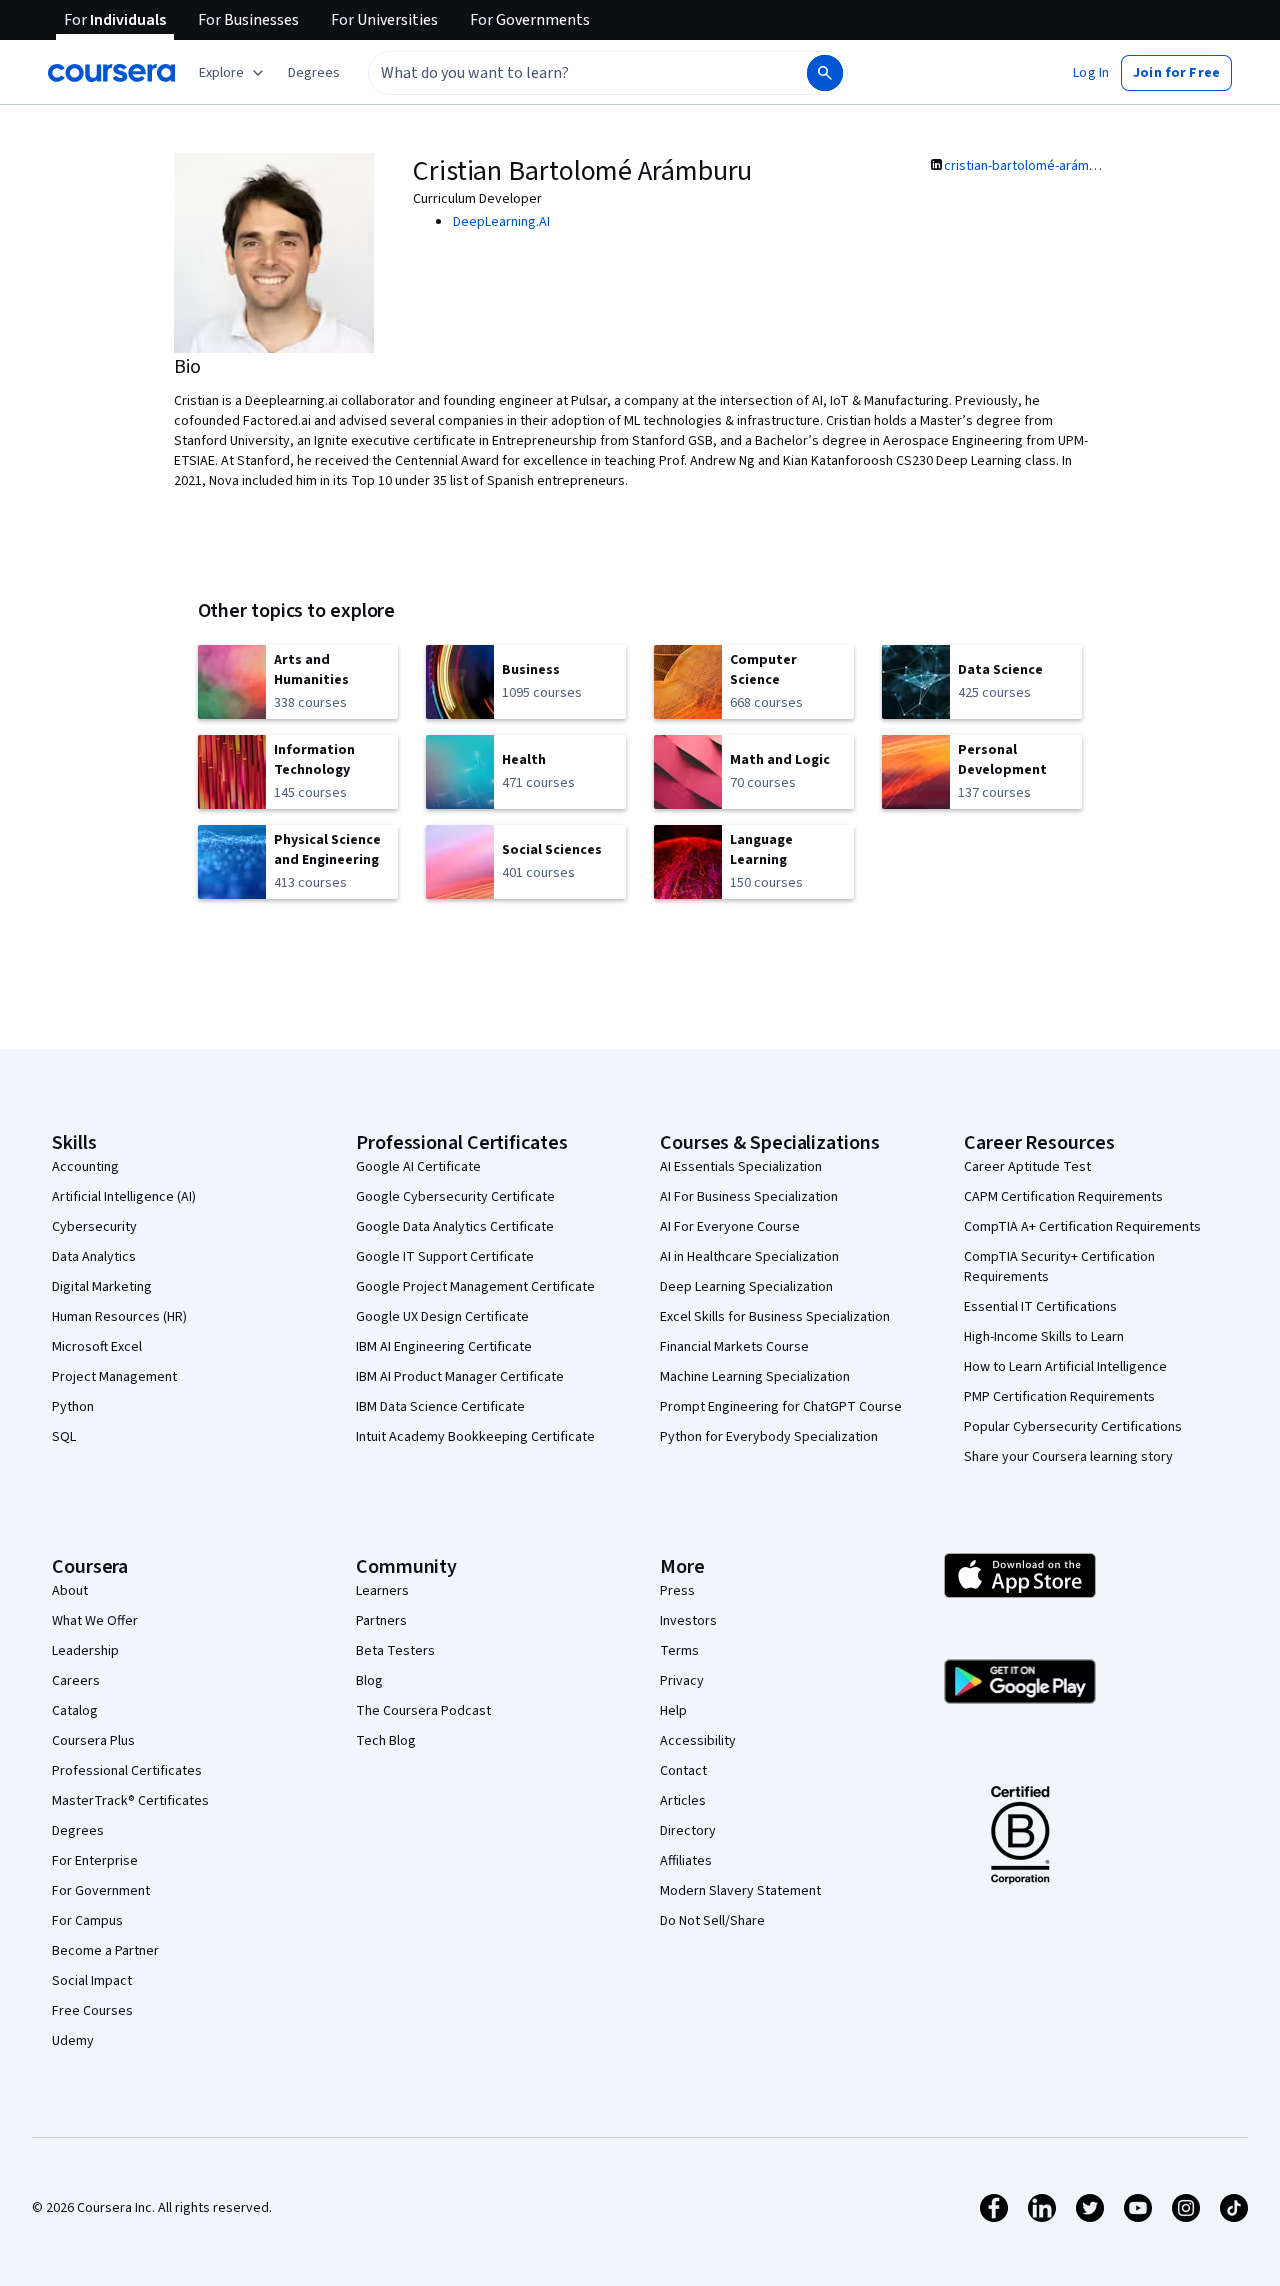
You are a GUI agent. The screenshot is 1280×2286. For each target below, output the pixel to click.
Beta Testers (395, 1651)
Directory (688, 1831)
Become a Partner (105, 1951)
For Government (101, 1891)
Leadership (85, 1651)
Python (73, 1407)
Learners (382, 1591)
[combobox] (566, 73)
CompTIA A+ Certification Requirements (1082, 1227)
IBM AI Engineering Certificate (444, 1347)
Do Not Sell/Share (712, 1921)
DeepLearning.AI (501, 222)
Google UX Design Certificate (442, 1317)
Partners (381, 1621)
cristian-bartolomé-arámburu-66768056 (1060, 166)
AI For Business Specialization (749, 1197)
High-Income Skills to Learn (1044, 1337)
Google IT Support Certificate (445, 1257)
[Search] (825, 73)
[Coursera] (111, 73)
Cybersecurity (94, 1227)
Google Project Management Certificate (475, 1287)
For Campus (87, 1921)
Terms (679, 1651)
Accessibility (698, 1741)
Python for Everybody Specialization (769, 1437)
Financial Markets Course (734, 1347)
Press (677, 1591)
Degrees (78, 1831)
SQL (64, 1437)
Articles (683, 1801)
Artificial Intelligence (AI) (124, 1197)
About (70, 1591)
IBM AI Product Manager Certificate (460, 1377)
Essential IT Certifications (1040, 1307)
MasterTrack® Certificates (130, 1801)
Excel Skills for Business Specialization (775, 1317)
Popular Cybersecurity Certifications (1073, 1427)
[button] (314, 73)
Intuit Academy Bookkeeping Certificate (475, 1437)
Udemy (73, 2041)
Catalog (75, 1711)
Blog (369, 1681)
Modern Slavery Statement (740, 1891)
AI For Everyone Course (730, 1227)
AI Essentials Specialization (741, 1167)
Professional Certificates (127, 1771)
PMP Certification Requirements (1059, 1397)
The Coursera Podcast (423, 1711)
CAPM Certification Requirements (1063, 1197)
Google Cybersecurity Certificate (455, 1197)
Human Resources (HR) (119, 1317)
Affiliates (686, 1861)
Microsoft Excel (97, 1347)
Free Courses (92, 2011)
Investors (688, 1621)
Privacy (682, 1681)
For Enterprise (95, 1861)
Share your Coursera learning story (1068, 1457)
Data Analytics (94, 1257)
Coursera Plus (93, 1741)
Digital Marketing (102, 1287)
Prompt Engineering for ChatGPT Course (781, 1407)
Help (673, 1711)
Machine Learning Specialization (755, 1377)
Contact (683, 1771)
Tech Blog (386, 1741)
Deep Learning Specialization (746, 1287)
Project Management (114, 1377)
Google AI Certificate (418, 1167)
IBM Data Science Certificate (440, 1407)
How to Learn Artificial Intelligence (1065, 1367)
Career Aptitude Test (1027, 1167)
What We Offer (95, 1621)
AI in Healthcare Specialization (749, 1257)
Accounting (85, 1167)
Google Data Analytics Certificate (455, 1227)
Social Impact (92, 1981)
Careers (76, 1681)
